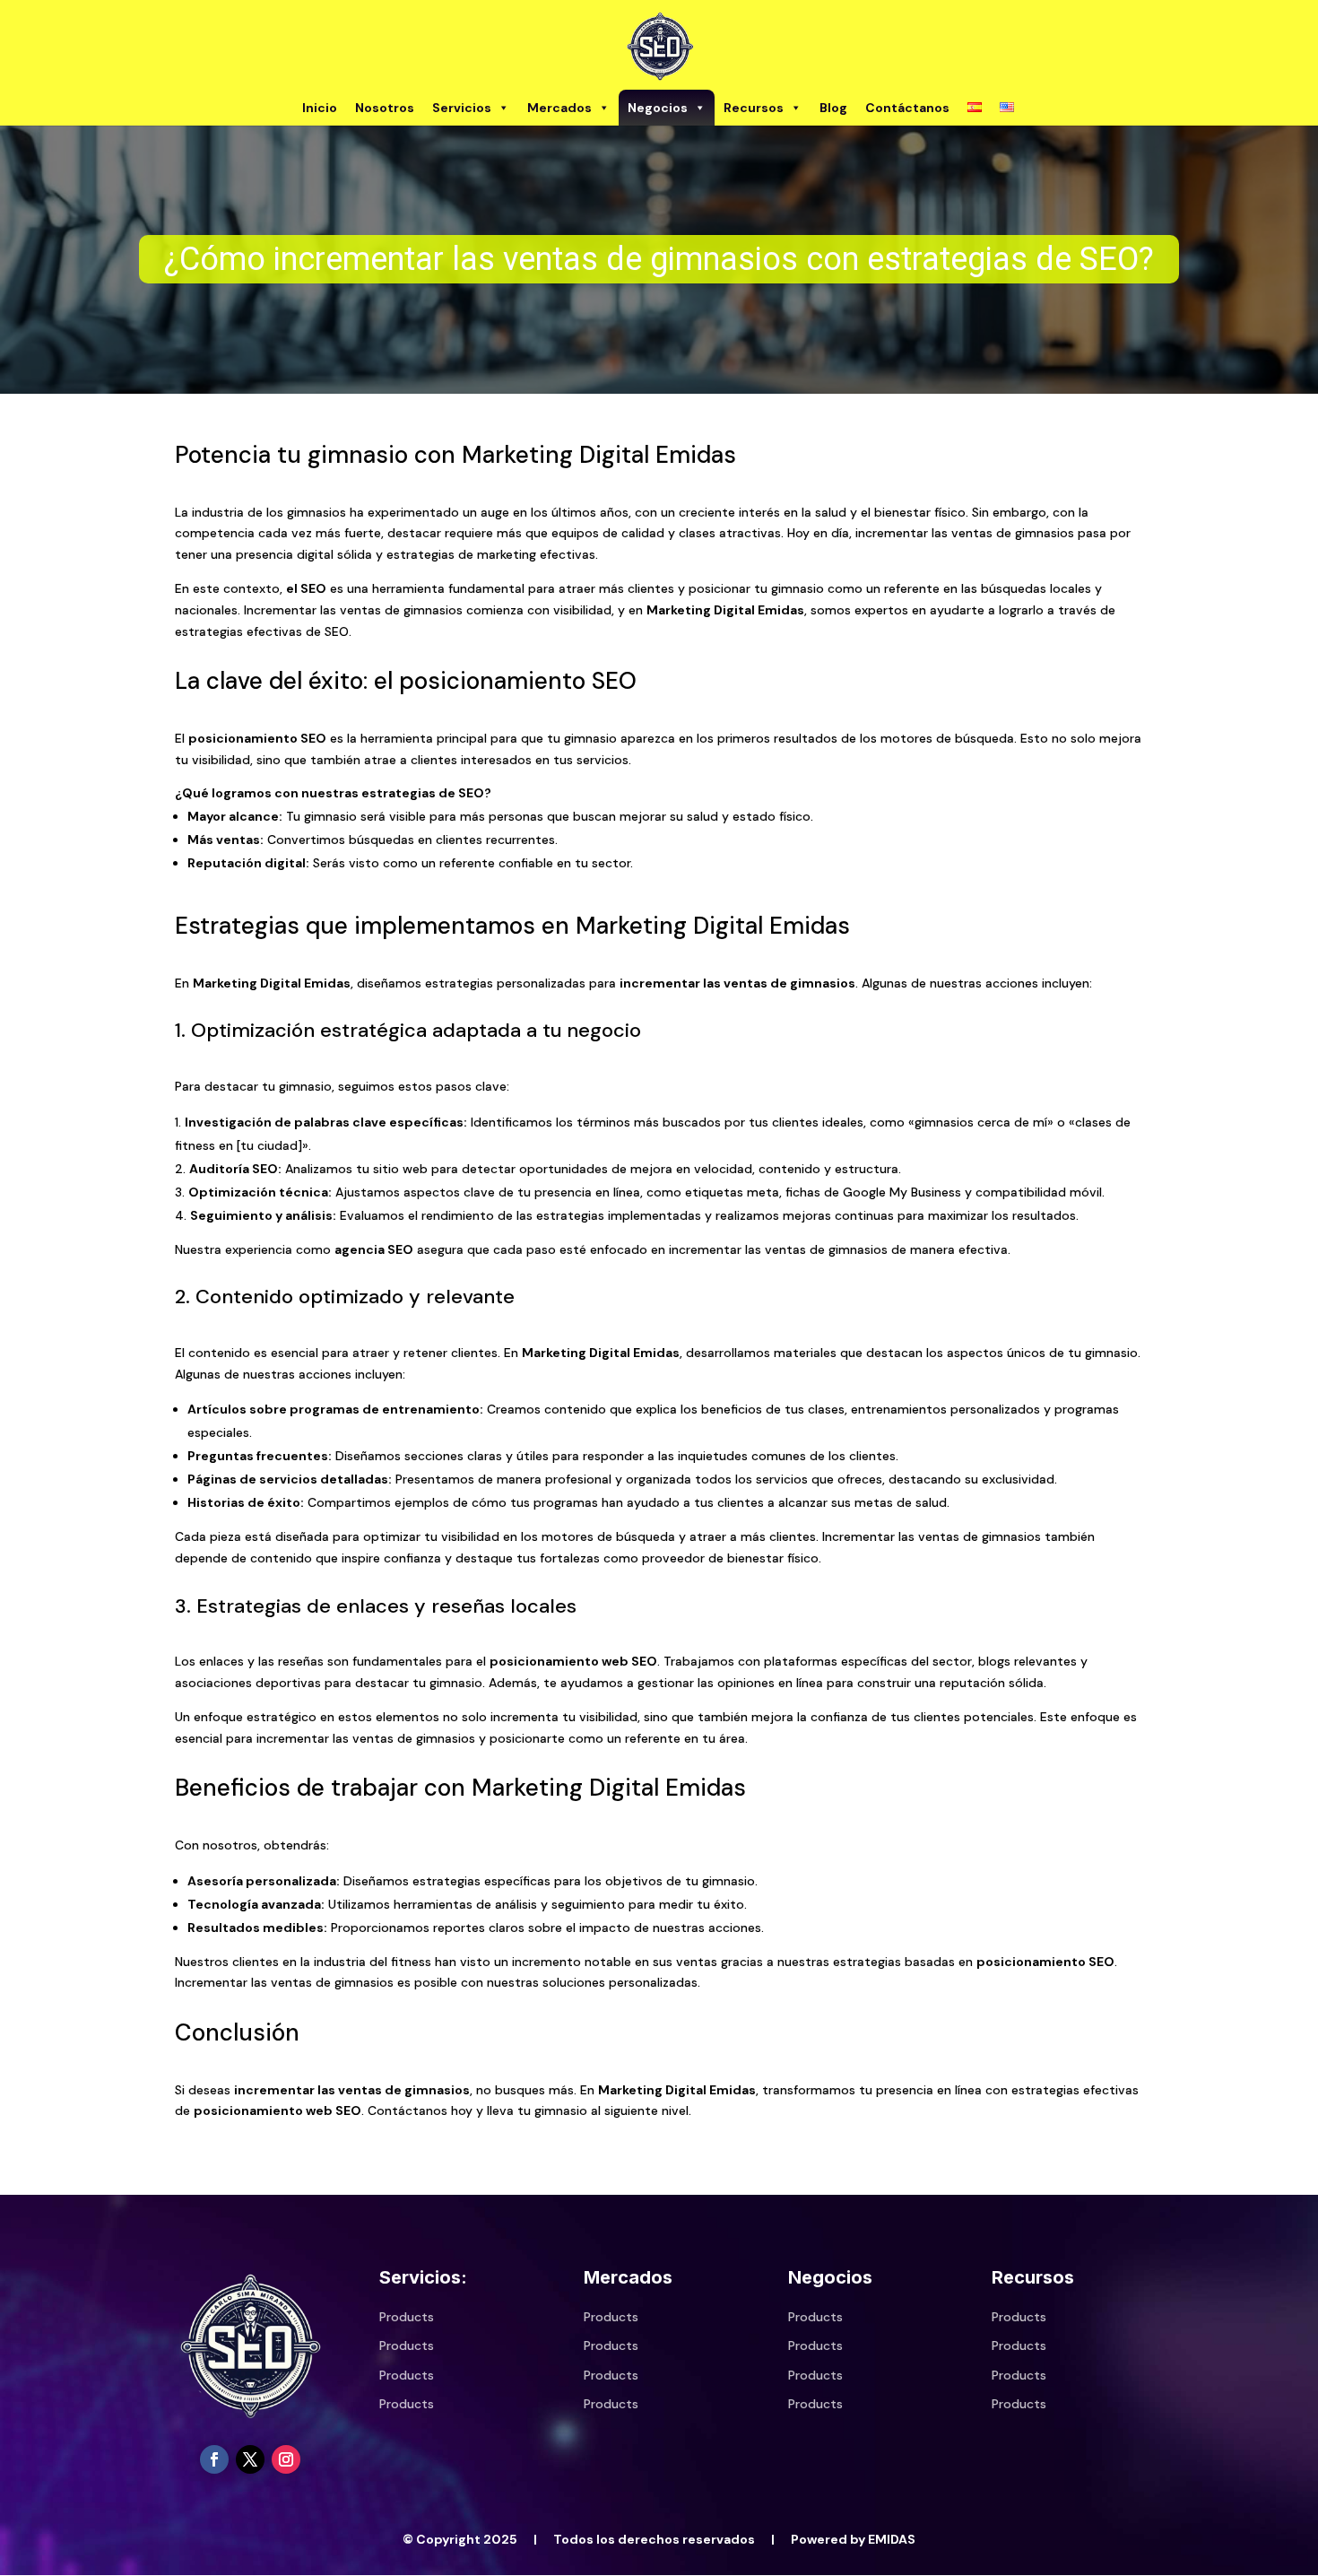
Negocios (658, 108)
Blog (833, 108)
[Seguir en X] (250, 2459)
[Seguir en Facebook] (214, 2459)
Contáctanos (907, 108)
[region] (659, 259)
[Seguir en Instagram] (286, 2459)
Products (407, 2317)
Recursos (754, 108)
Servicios (462, 108)
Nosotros (385, 108)
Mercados (559, 108)
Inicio (320, 108)
